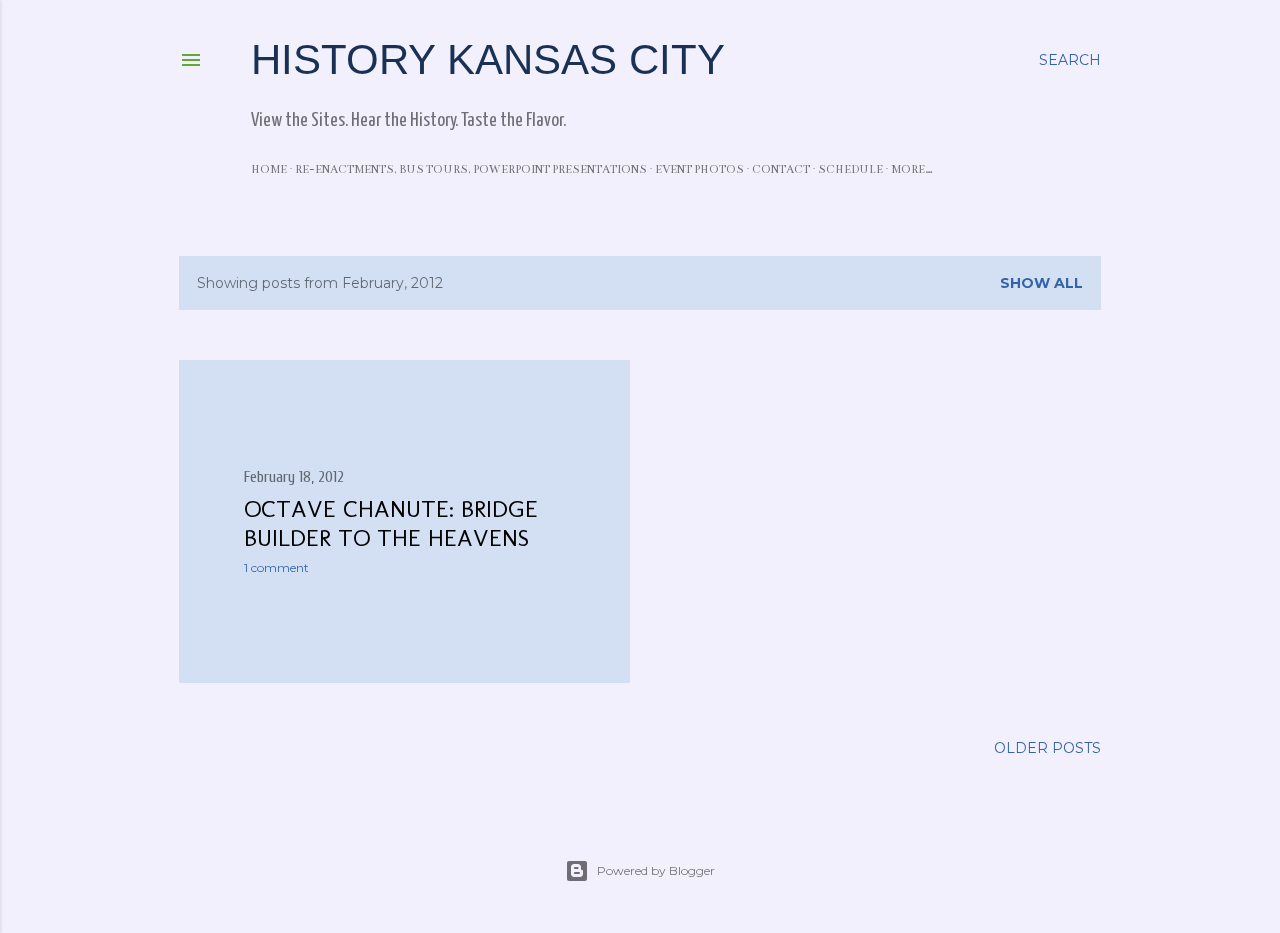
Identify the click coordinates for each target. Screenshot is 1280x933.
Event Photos (699, 169)
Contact (781, 169)
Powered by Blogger (656, 870)
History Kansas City (488, 59)
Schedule (850, 169)
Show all (1041, 283)
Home (269, 169)
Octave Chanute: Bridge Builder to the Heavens (391, 523)
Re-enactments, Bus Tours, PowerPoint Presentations (471, 169)
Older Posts (1047, 748)
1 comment (276, 567)
